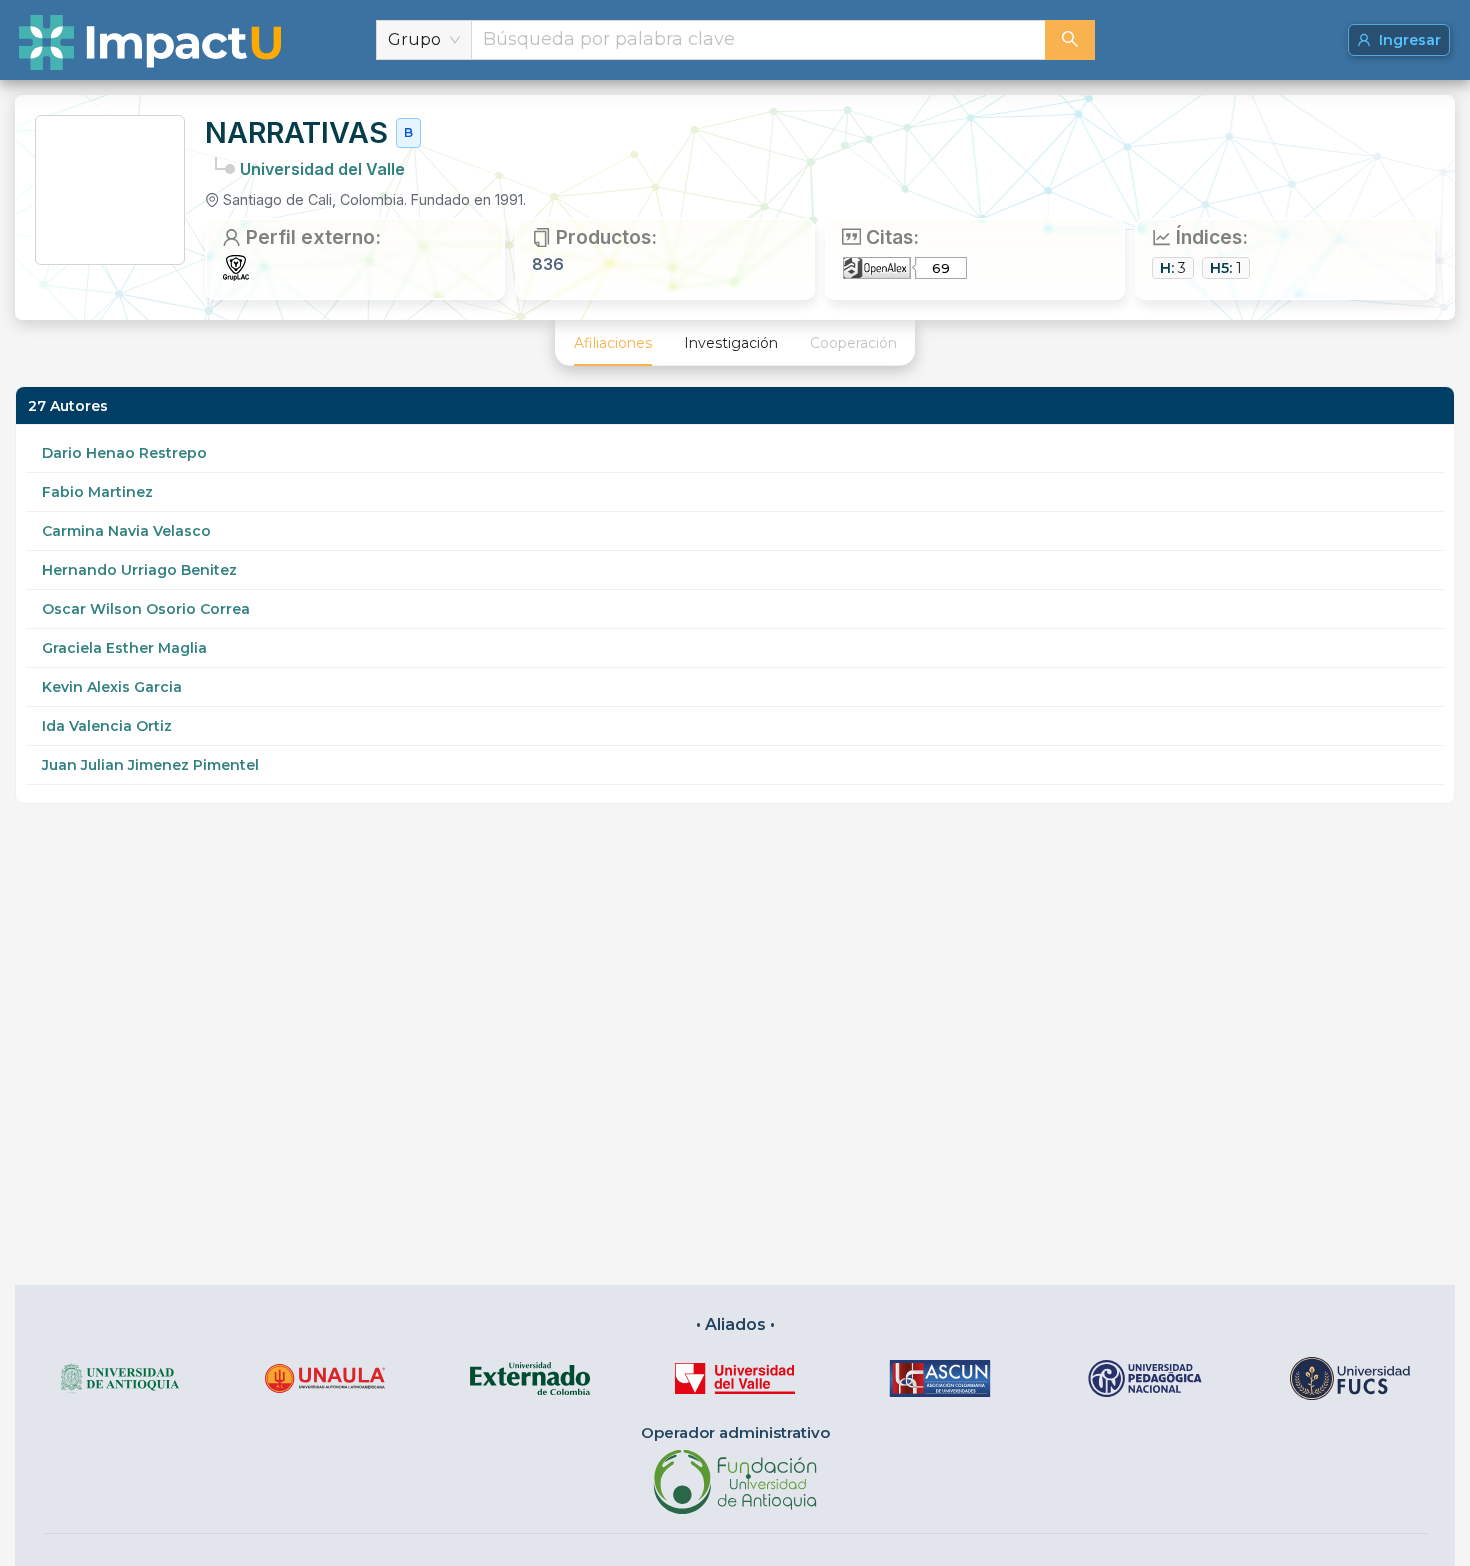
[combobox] (758, 40)
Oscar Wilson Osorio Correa (146, 609)
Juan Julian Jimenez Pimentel (150, 765)
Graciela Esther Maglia (124, 648)
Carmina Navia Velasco (126, 531)
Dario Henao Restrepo (124, 453)
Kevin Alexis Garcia (112, 687)
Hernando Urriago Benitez (139, 570)
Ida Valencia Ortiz (107, 726)
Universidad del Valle (322, 169)
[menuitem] (613, 343)
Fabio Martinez (97, 492)
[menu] (735, 343)
